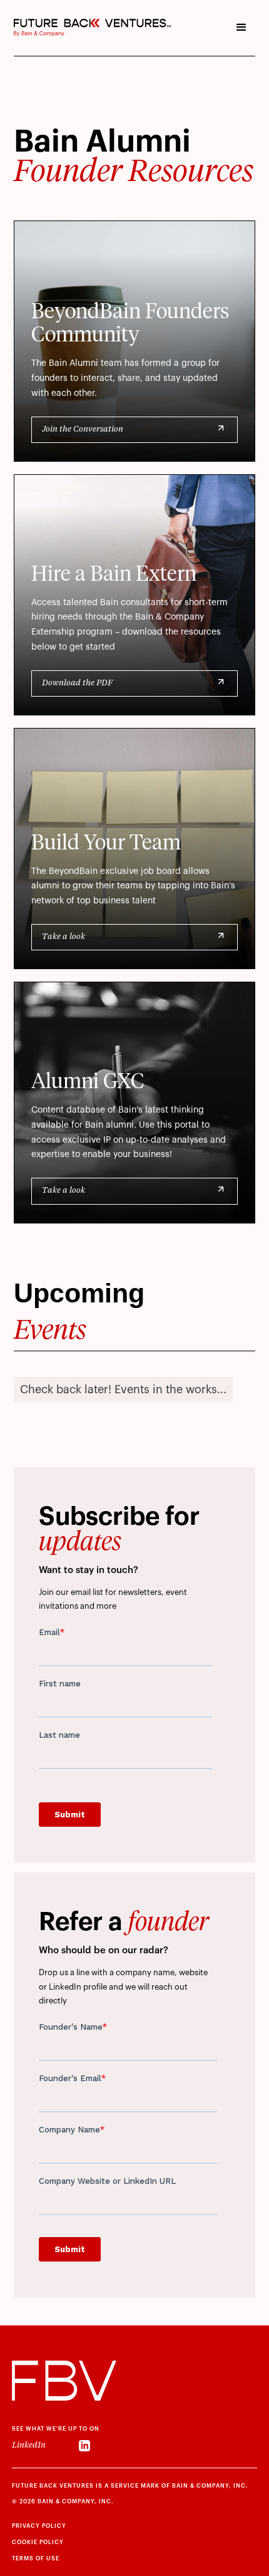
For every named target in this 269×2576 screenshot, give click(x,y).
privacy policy (39, 2526)
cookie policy (38, 2542)
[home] (92, 28)
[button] (241, 28)
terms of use (36, 2559)
